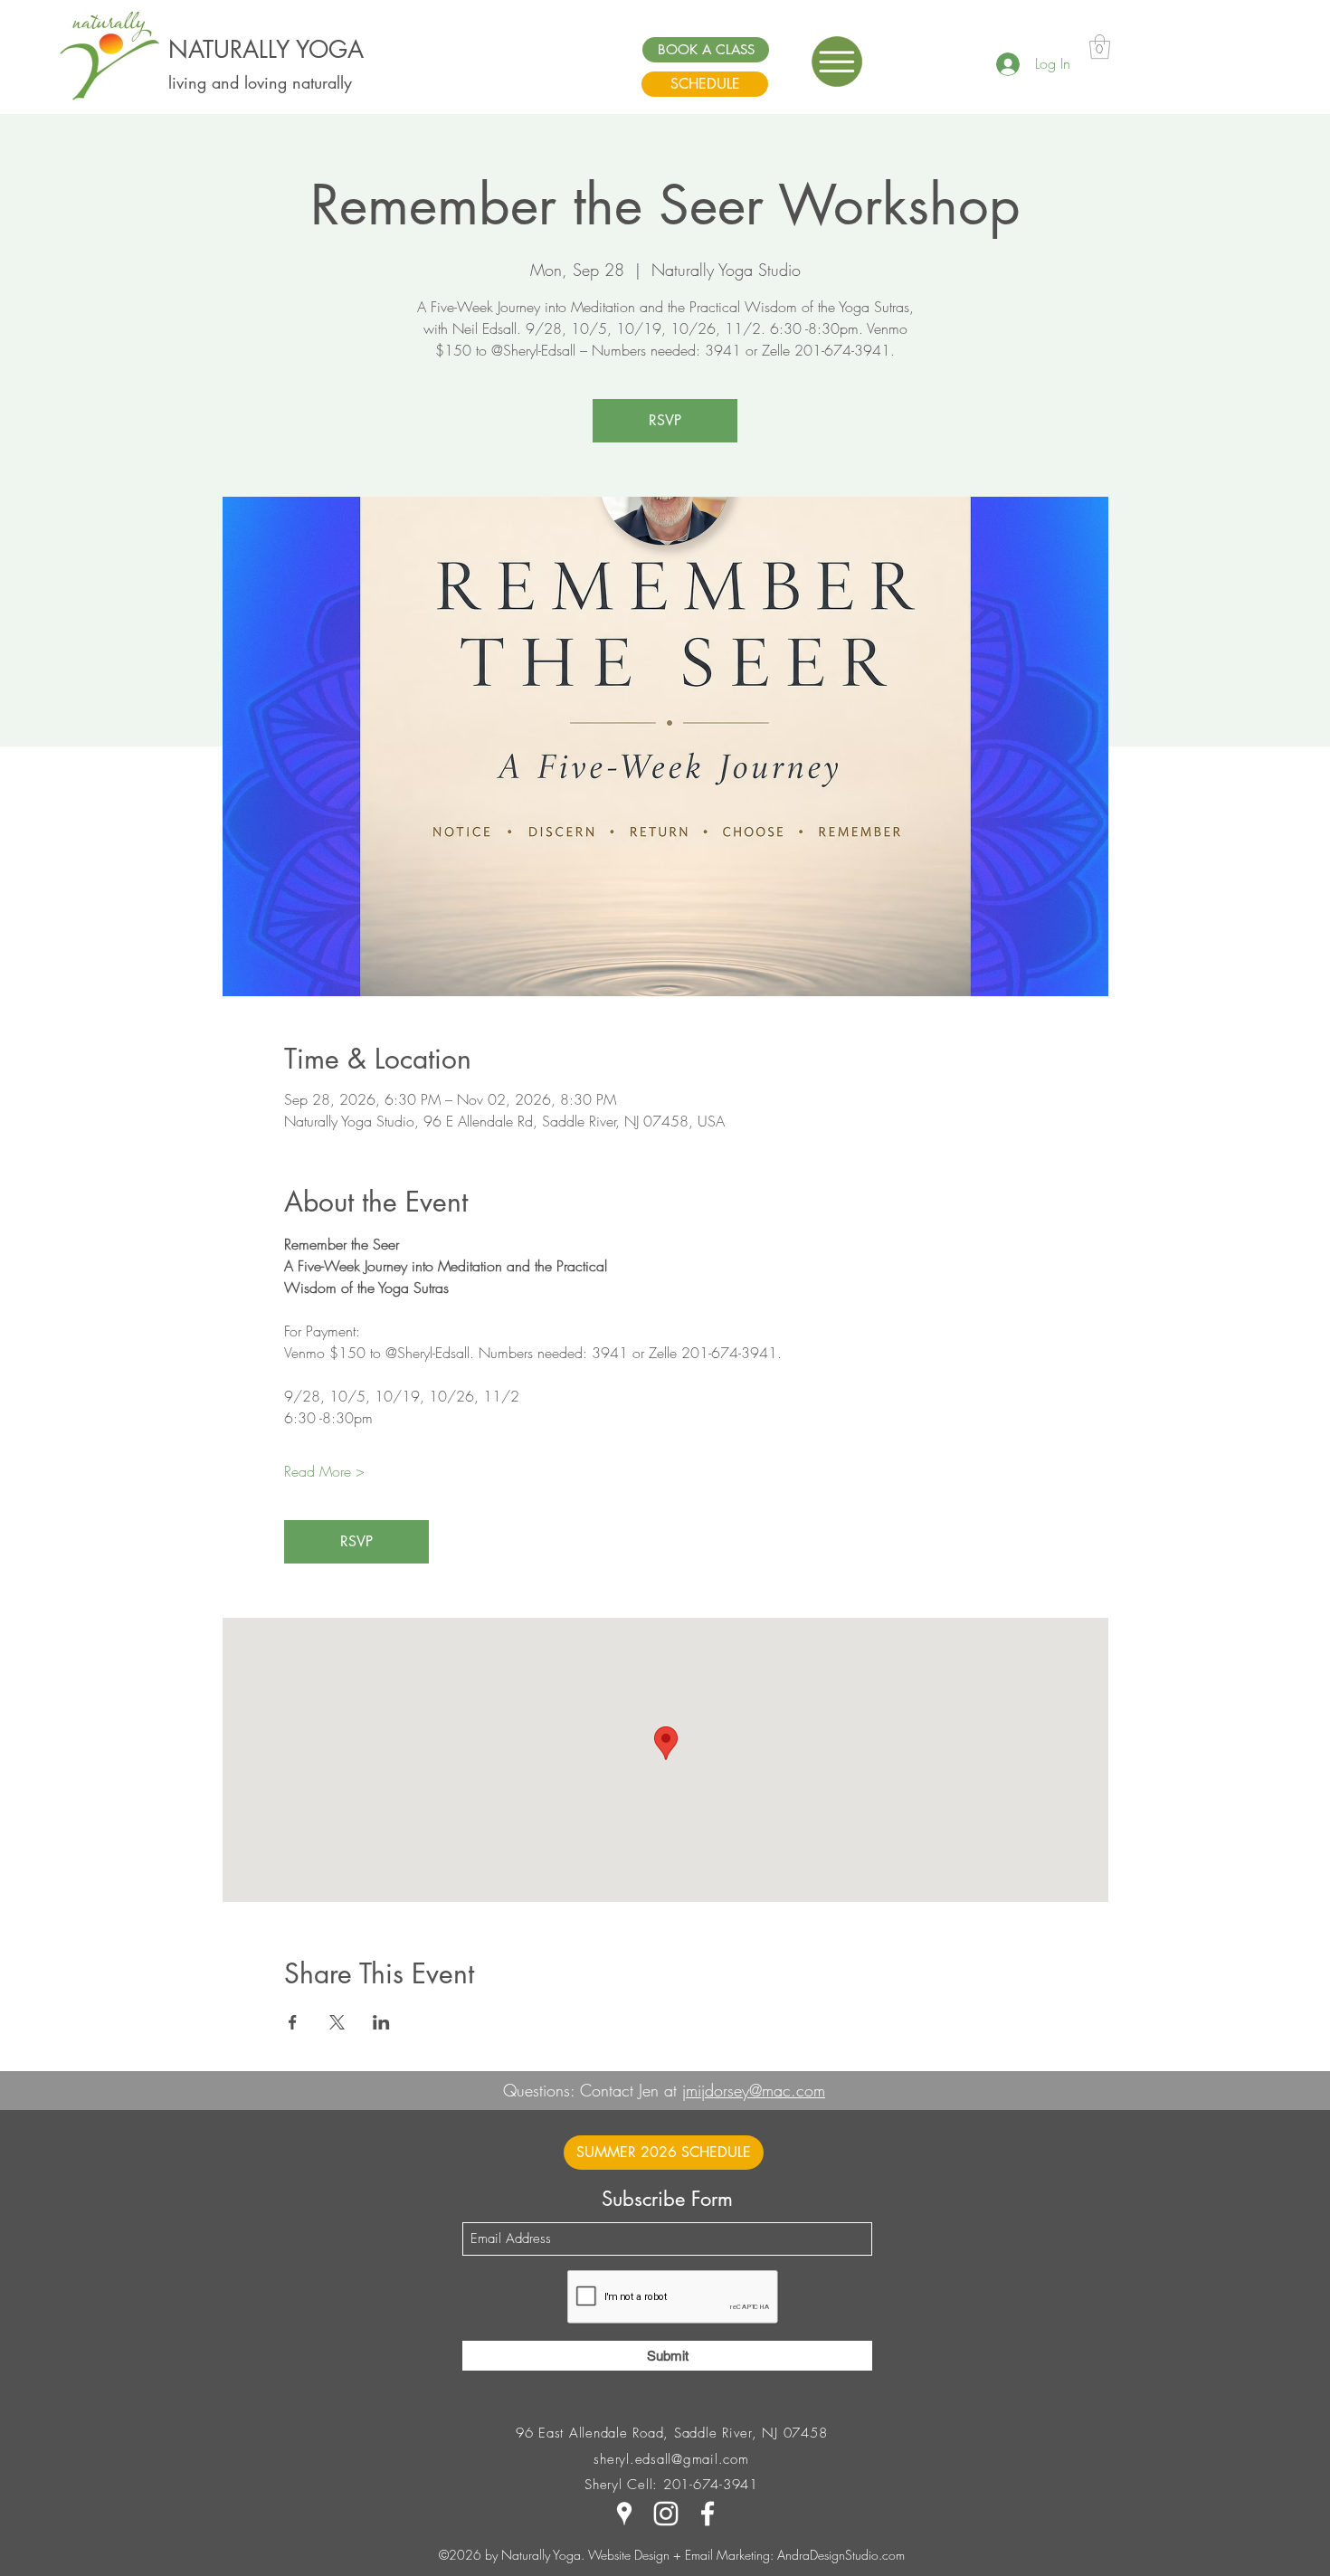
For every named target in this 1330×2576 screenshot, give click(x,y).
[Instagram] (666, 2514)
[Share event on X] (337, 2022)
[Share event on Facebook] (293, 2022)
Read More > (324, 1471)
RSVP (665, 420)
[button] (837, 62)
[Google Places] (624, 2514)
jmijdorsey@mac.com (754, 2090)
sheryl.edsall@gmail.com (671, 2459)
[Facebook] (708, 2514)
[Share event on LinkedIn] (381, 2022)
